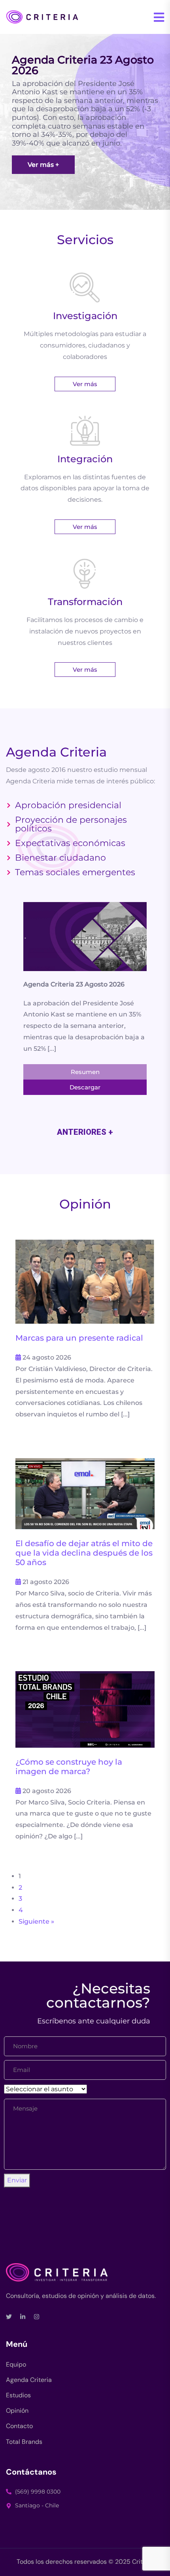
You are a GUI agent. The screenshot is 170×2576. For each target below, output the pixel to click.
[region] (85, 122)
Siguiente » (36, 1921)
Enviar (17, 2180)
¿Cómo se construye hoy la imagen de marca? (69, 1767)
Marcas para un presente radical (79, 1338)
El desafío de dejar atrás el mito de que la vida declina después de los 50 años (84, 1553)
